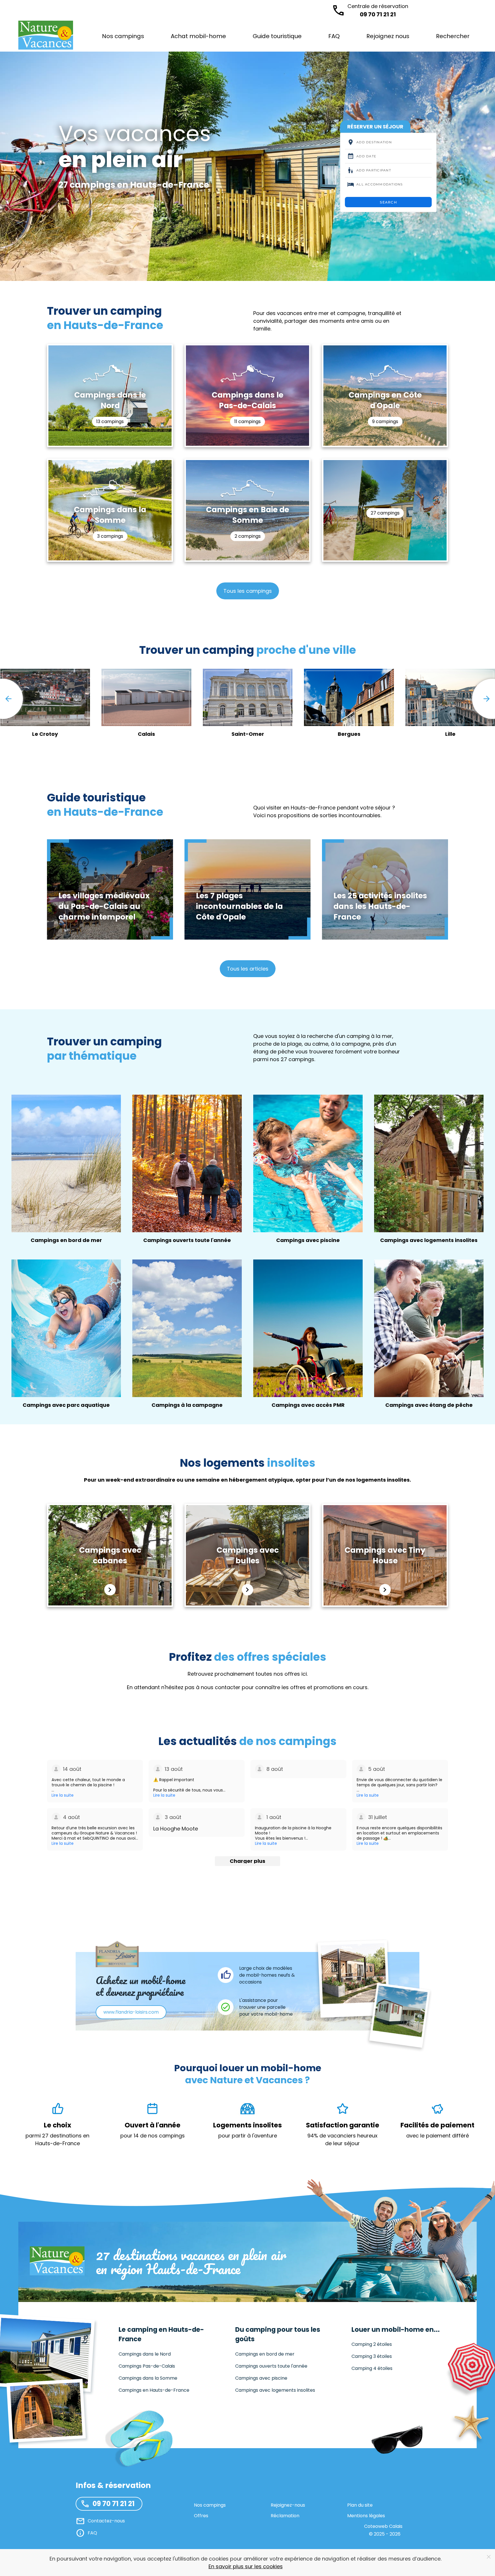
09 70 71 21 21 (378, 10)
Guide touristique (277, 36)
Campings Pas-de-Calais (147, 2366)
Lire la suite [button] (63, 1795)
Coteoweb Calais (383, 2526)
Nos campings (210, 2505)
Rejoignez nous (388, 36)
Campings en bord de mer (265, 2354)
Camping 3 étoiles (372, 2356)
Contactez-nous (106, 2521)
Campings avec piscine (261, 2378)
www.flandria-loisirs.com (131, 2012)
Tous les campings (248, 591)
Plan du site (360, 2505)
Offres (201, 2516)
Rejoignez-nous (288, 2505)
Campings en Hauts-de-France (154, 2390)
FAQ (334, 36)
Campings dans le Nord (145, 2354)
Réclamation (285, 2516)
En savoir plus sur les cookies (246, 2566)
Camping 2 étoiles (372, 2344)
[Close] (489, 2557)
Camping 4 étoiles (372, 2368)
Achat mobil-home (198, 36)
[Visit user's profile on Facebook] (56, 1769)
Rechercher (453, 36)
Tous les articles (248, 969)
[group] (343, 708)
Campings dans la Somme (148, 2378)
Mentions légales (366, 2516)
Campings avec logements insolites (275, 2390)
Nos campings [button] (123, 36)
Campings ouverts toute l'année (271, 2366)
